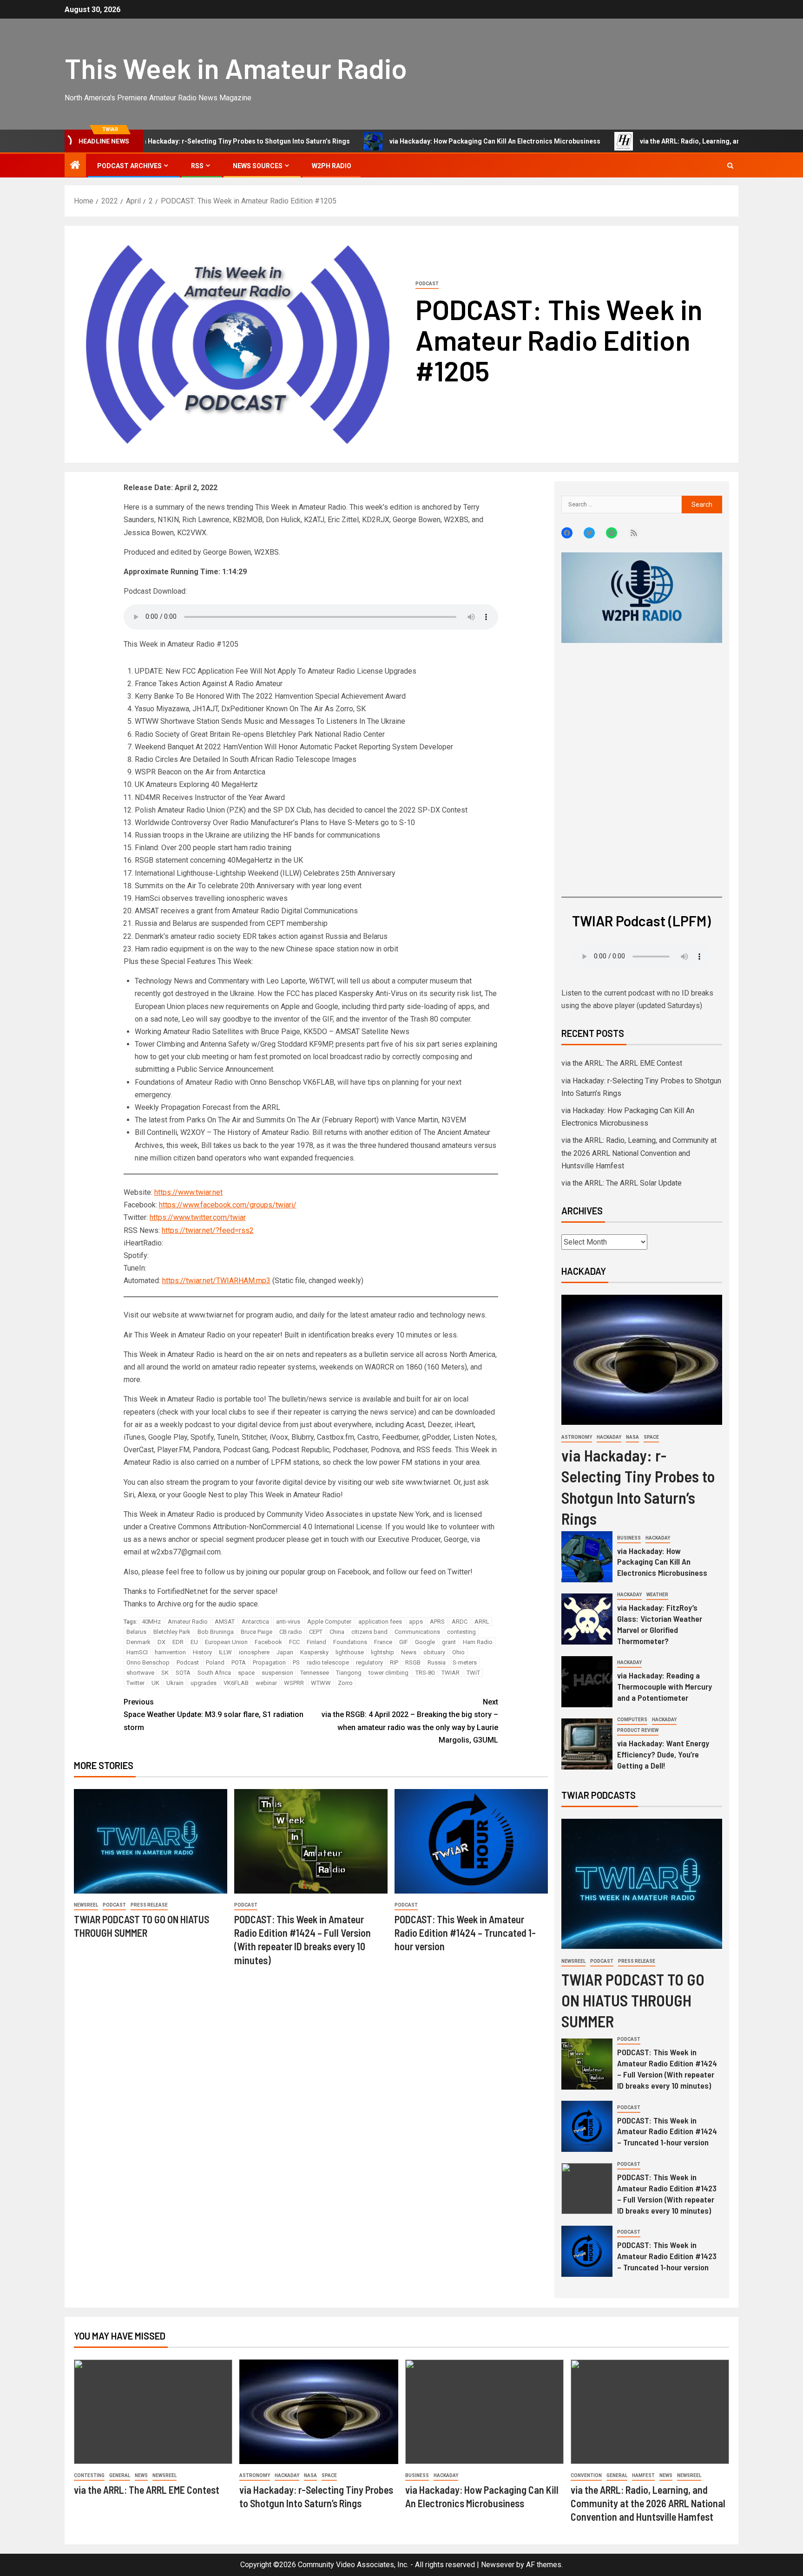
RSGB (413, 1662)
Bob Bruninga (216, 1632)
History (202, 1652)
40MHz (151, 1622)
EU (194, 1642)
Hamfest (643, 2475)
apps (416, 1622)
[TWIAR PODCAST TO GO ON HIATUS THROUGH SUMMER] (151, 1841)
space (246, 1673)
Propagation (269, 1662)
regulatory (369, 1662)
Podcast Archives (129, 166)
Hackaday (609, 1437)
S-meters (465, 1662)
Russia (437, 1662)
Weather (657, 1595)
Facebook (268, 1642)
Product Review (638, 1730)
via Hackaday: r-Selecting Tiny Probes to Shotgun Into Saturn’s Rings (168, 141)
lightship (382, 1652)
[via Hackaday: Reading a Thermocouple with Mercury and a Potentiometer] (587, 1682)
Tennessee (315, 1673)
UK (155, 1683)
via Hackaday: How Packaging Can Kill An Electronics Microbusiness (419, 141)
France (383, 1642)
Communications (417, 1632)
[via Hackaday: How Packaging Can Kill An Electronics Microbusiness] (587, 1557)
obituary (434, 1652)
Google (425, 1642)
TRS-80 (425, 1673)
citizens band (369, 1632)
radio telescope (328, 1662)
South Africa (214, 1673)
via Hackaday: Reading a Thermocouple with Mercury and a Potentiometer (665, 1686)
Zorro (345, 1683)
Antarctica (255, 1622)
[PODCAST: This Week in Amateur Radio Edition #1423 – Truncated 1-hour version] (587, 2251)
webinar (266, 1683)
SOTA (183, 1673)
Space (651, 1437)
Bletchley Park (172, 1632)
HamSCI (137, 1652)
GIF (404, 1642)
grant (449, 1642)
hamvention (170, 1652)
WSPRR (294, 1683)
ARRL (482, 1622)
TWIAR (451, 1673)
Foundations (350, 1642)
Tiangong (349, 1673)
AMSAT (225, 1622)
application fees (380, 1622)
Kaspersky (314, 1652)
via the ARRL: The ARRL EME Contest (622, 1063)
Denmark (138, 1642)
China (337, 1632)
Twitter (135, 1683)
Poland (215, 1662)
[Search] (730, 166)
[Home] (75, 166)
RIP (394, 1662)
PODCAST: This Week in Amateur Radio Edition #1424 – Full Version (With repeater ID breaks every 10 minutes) (667, 2069)
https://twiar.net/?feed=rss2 (208, 1230)
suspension (277, 1673)
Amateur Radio (188, 1622)
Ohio (458, 1652)
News (409, 1652)
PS (296, 1662)
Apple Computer (329, 1622)
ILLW (225, 1652)
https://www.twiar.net (188, 1192)
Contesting (89, 2475)
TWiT (473, 1673)
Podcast (427, 284)
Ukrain (175, 1683)
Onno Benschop (148, 1662)
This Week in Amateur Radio (236, 68)
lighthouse (350, 1652)
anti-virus (288, 1622)
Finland (316, 1642)
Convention (586, 2475)
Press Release (149, 1905)
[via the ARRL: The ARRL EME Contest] (153, 2412)
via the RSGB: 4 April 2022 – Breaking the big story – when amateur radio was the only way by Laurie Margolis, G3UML (410, 1721)
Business (629, 1538)
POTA (239, 1662)
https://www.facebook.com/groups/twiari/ (228, 1205)
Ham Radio (478, 1642)
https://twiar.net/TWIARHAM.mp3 (216, 1281)
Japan (285, 1652)
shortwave (140, 1673)
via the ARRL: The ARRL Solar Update (622, 1183)
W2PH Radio (332, 166)
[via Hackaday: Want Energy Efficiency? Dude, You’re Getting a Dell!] (587, 1744)
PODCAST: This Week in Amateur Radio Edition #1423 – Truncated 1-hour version (667, 2256)
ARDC (460, 1622)
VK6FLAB (236, 1683)
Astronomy (577, 1437)
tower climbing (388, 1673)
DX (161, 1642)
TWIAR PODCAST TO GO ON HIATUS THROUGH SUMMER (633, 2000)
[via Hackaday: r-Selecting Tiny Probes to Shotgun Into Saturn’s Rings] (642, 1360)
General (120, 2475)
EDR (178, 1642)
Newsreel (86, 1905)
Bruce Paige (257, 1632)
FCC (294, 1642)
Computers (632, 1720)
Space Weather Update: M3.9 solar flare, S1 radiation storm (214, 1714)
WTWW (321, 1683)
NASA (632, 1437)
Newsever (498, 2565)
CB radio (291, 1632)
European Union (226, 1642)
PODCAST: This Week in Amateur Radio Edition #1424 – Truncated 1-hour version (465, 1933)
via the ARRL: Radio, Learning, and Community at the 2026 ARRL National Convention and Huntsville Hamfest (639, 1153)
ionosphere (254, 1652)
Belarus (136, 1632)
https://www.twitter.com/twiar (198, 1217)
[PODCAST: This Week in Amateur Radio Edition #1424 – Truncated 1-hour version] (471, 1841)
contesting (461, 1632)
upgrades (204, 1683)
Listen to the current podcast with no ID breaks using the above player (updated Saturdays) (637, 999)
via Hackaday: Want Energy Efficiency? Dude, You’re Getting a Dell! (663, 1754)
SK (165, 1673)
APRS (437, 1622)
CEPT (316, 1632)
